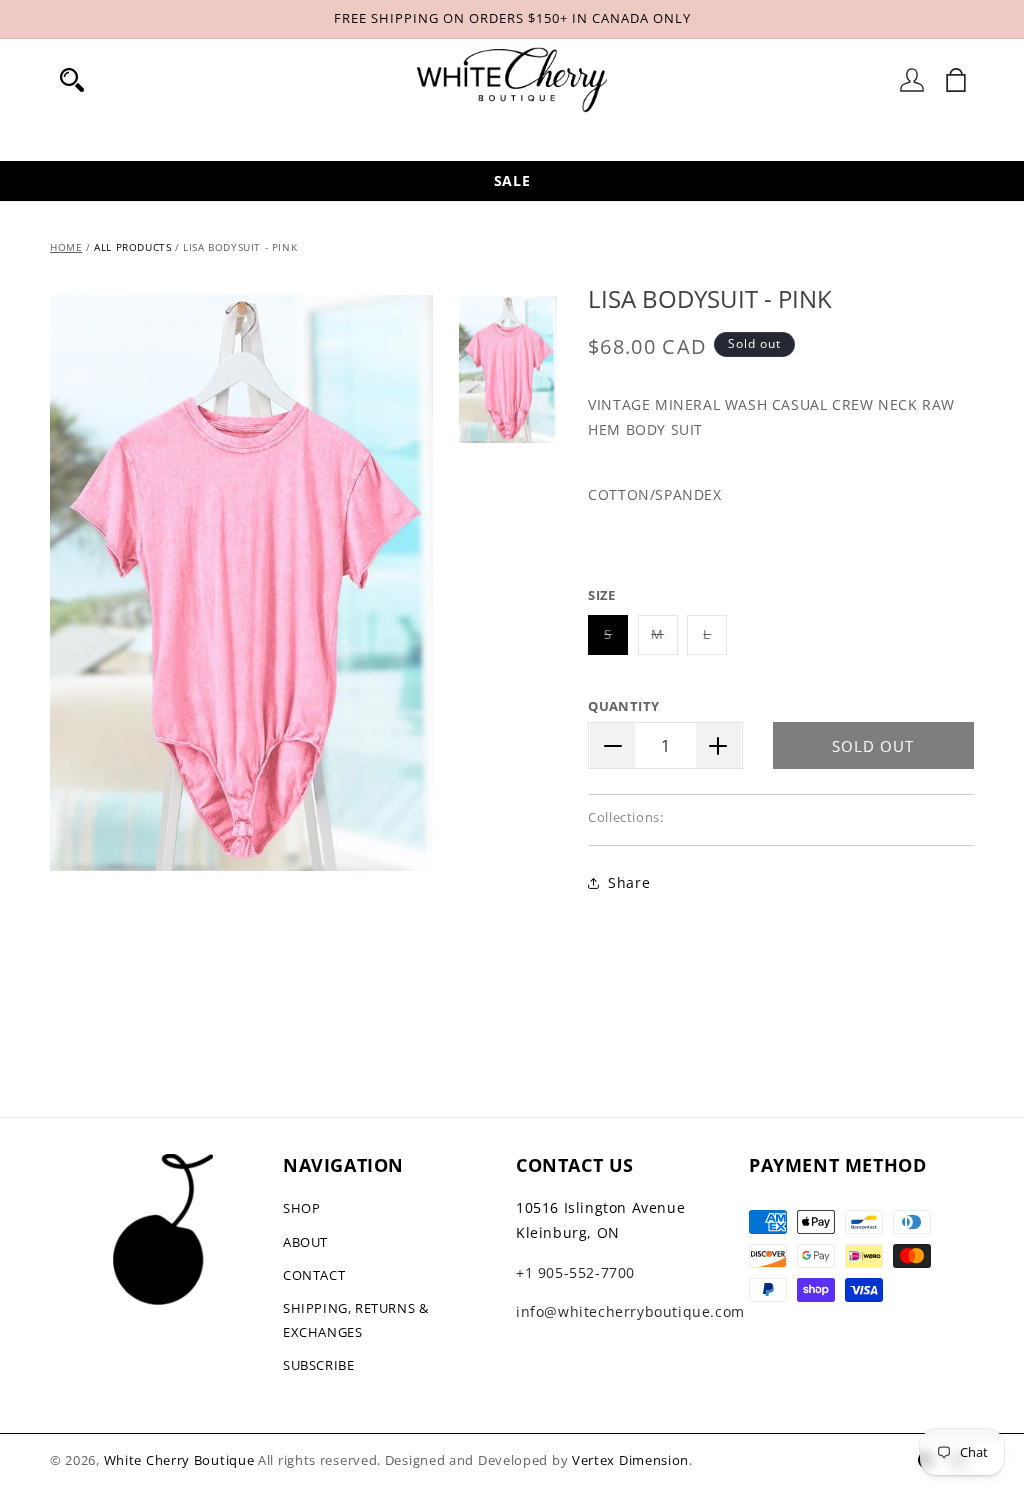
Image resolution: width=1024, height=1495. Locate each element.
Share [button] (629, 882)
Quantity (623, 706)
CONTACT (314, 1275)
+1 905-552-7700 (575, 1272)
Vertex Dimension (630, 1460)
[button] (72, 80)
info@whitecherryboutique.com (630, 1311)
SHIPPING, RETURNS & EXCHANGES (355, 1319)
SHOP (301, 1208)
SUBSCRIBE (318, 1365)
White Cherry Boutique (179, 1460)
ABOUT (305, 1242)
